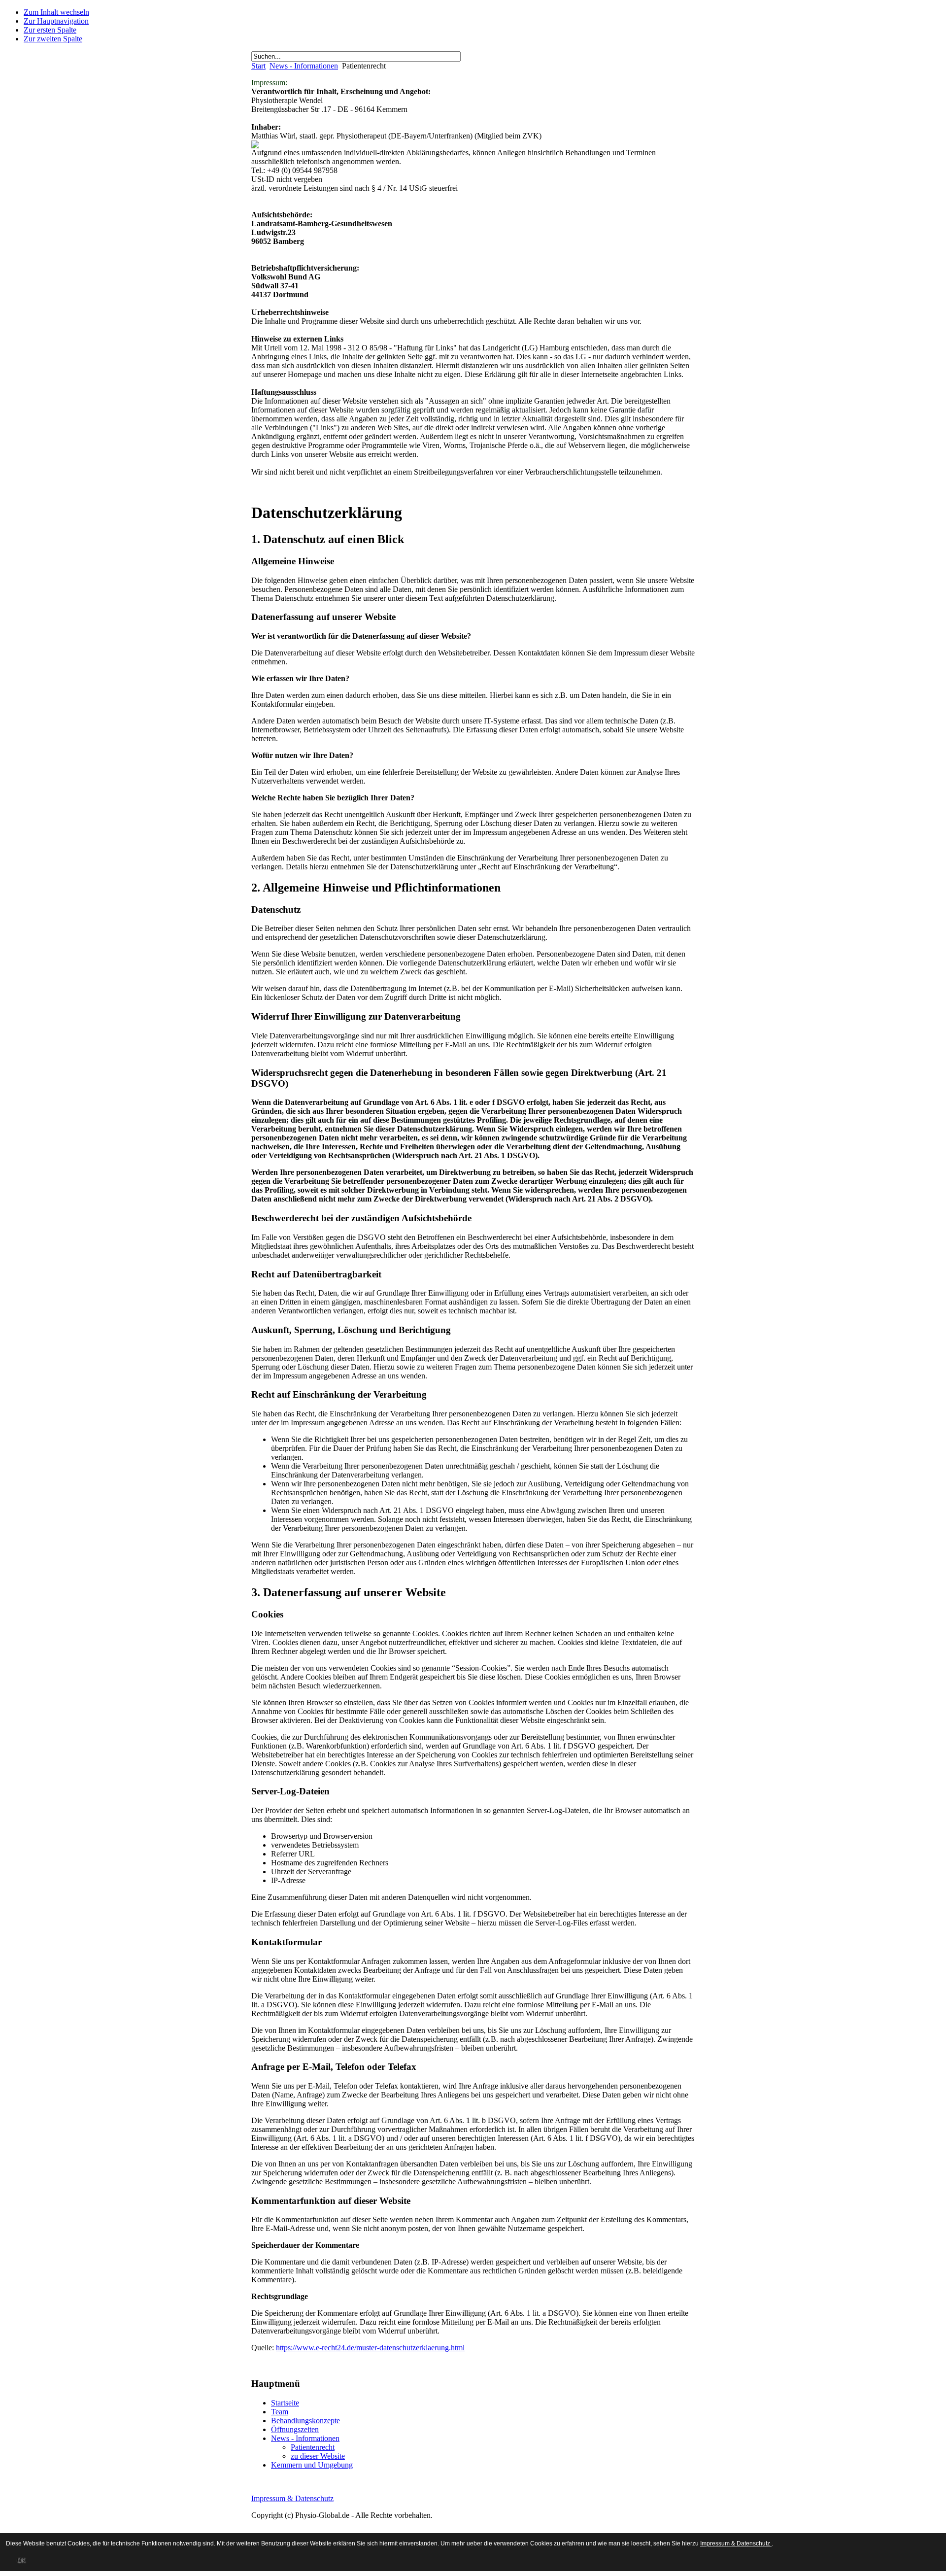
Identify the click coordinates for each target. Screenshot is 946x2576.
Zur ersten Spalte (50, 30)
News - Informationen (304, 66)
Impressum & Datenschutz (292, 2498)
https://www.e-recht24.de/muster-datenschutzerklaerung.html (370, 2348)
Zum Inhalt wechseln (56, 12)
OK (21, 2560)
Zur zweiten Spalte (53, 39)
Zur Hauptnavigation (56, 21)
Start (258, 66)
